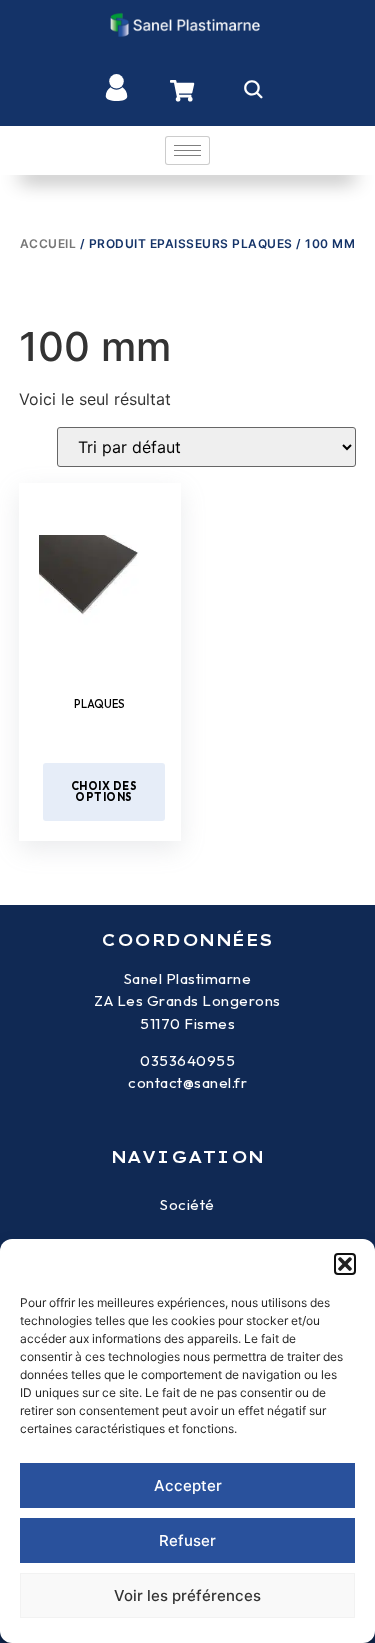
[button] (345, 1264)
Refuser (187, 1540)
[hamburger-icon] (187, 150)
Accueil (48, 243)
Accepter (188, 1485)
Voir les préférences (187, 1595)
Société (187, 1204)
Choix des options (104, 791)
